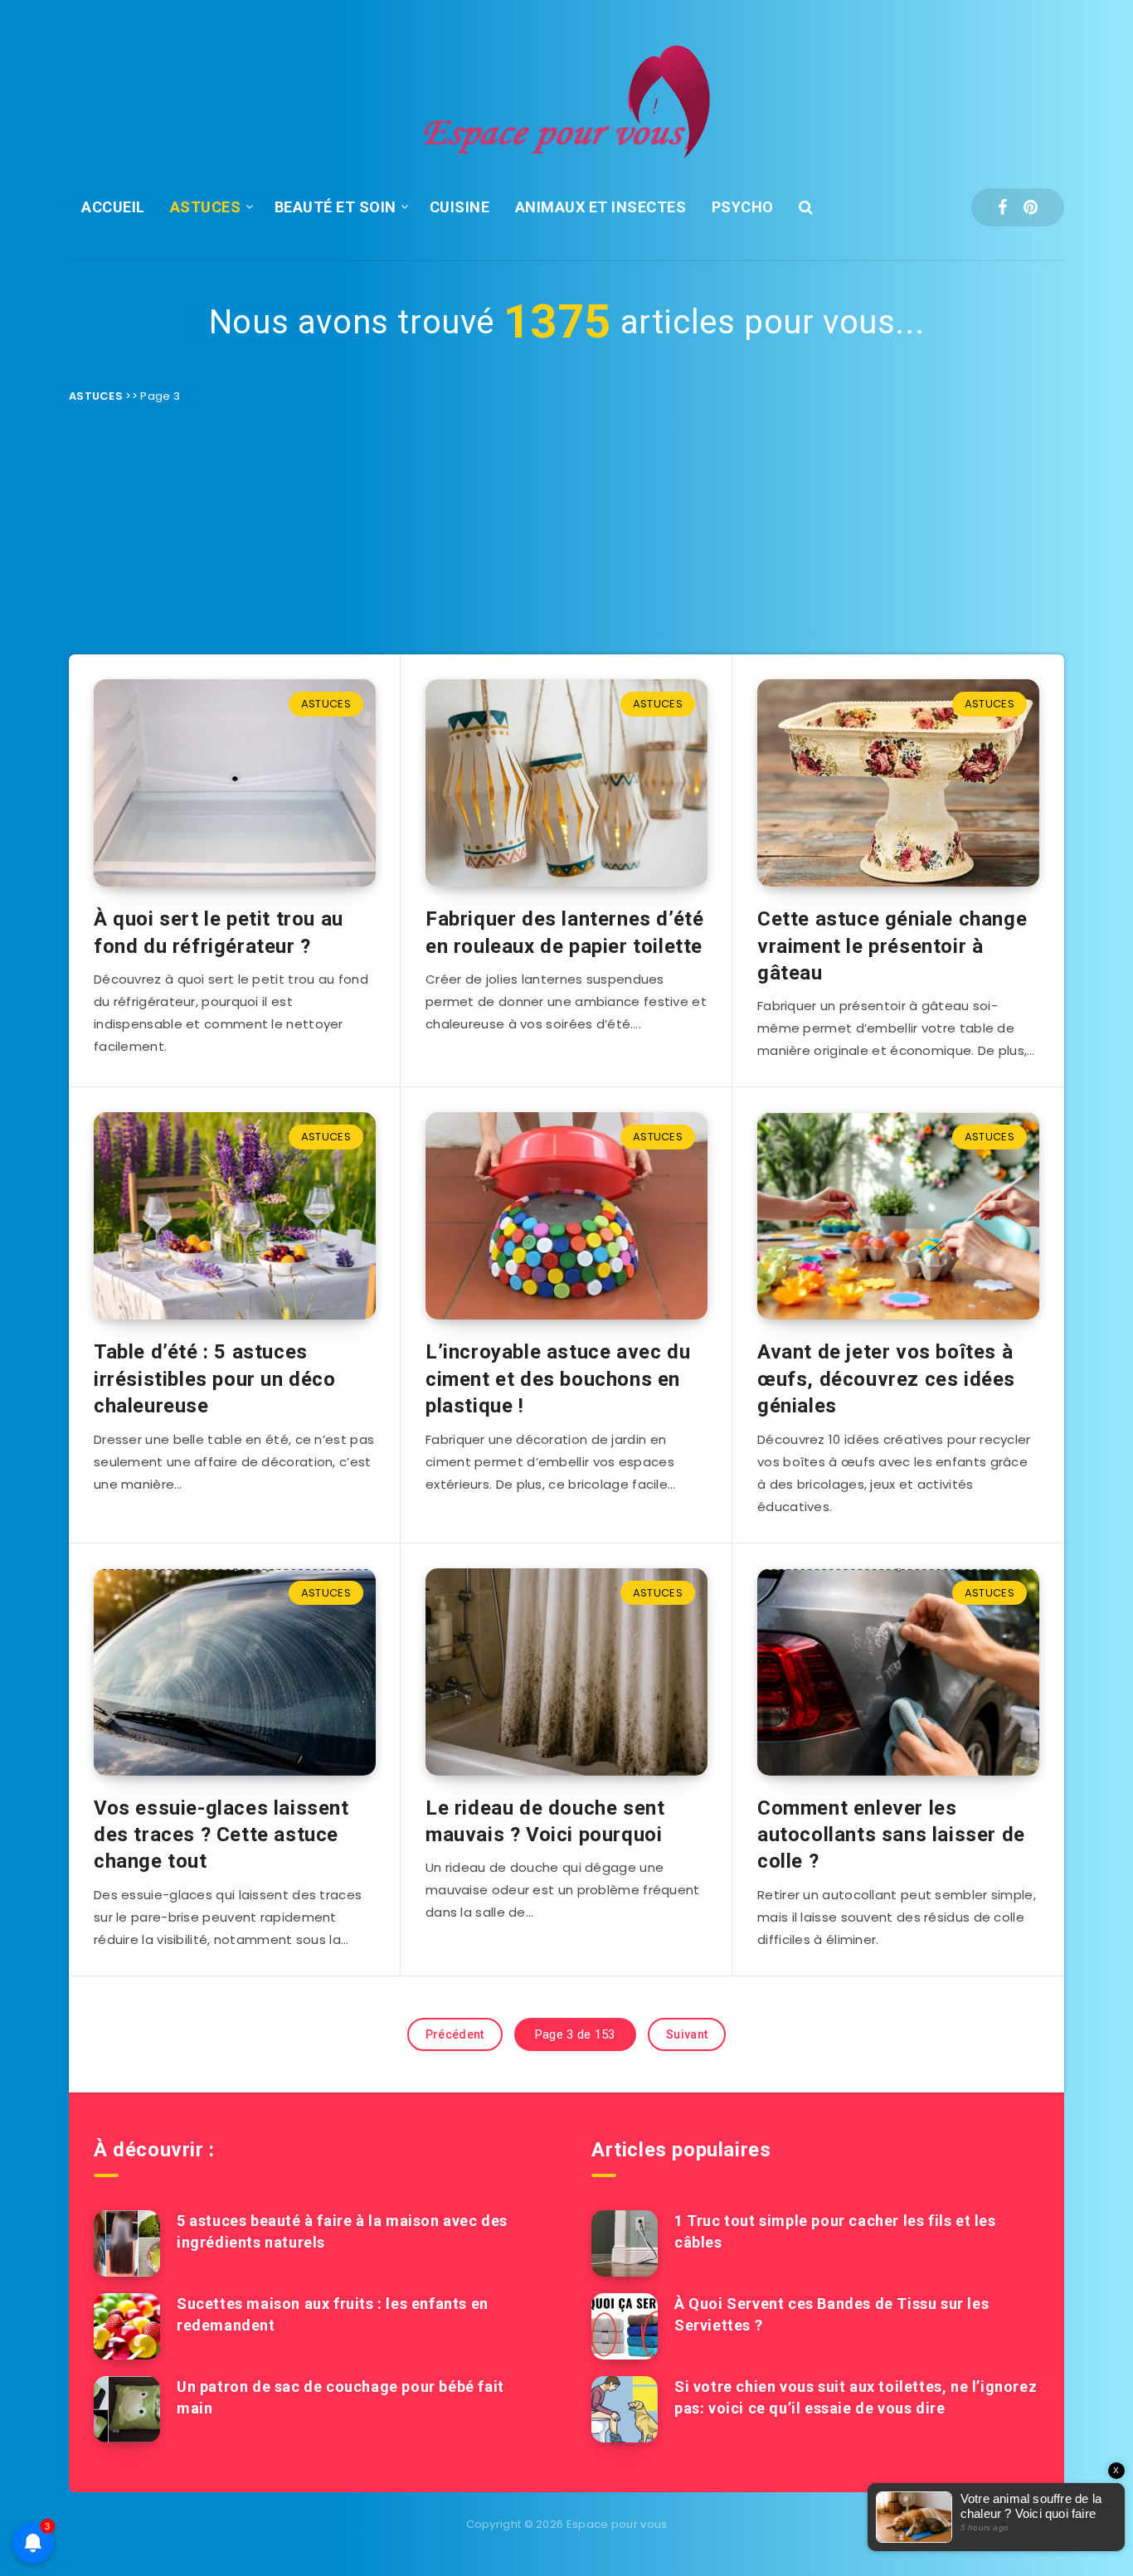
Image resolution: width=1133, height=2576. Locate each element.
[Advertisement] (566, 530)
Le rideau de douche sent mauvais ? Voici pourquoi (545, 1821)
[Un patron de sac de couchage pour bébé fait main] (127, 2409)
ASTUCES (206, 207)
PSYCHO (743, 207)
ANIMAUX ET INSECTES (601, 207)
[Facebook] (1002, 207)
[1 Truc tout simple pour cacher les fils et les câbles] (625, 2243)
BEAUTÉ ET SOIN (336, 207)
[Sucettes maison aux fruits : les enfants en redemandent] (127, 2326)
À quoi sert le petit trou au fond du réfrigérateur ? (219, 932)
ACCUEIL (113, 207)
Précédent (455, 2034)
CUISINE (460, 207)
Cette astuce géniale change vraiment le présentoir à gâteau (892, 946)
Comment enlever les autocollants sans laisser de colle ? (891, 1835)
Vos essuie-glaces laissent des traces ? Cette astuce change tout (221, 1835)
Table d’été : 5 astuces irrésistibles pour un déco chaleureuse (215, 1379)
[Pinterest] (1031, 207)
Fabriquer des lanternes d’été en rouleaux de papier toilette (564, 932)
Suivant (687, 2034)
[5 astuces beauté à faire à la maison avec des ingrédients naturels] (127, 2243)
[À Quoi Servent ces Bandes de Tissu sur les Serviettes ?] (625, 2326)
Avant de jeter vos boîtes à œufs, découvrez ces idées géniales (886, 1379)
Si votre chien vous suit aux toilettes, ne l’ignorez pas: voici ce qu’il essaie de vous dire (856, 2397)
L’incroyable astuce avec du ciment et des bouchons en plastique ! (558, 1379)
